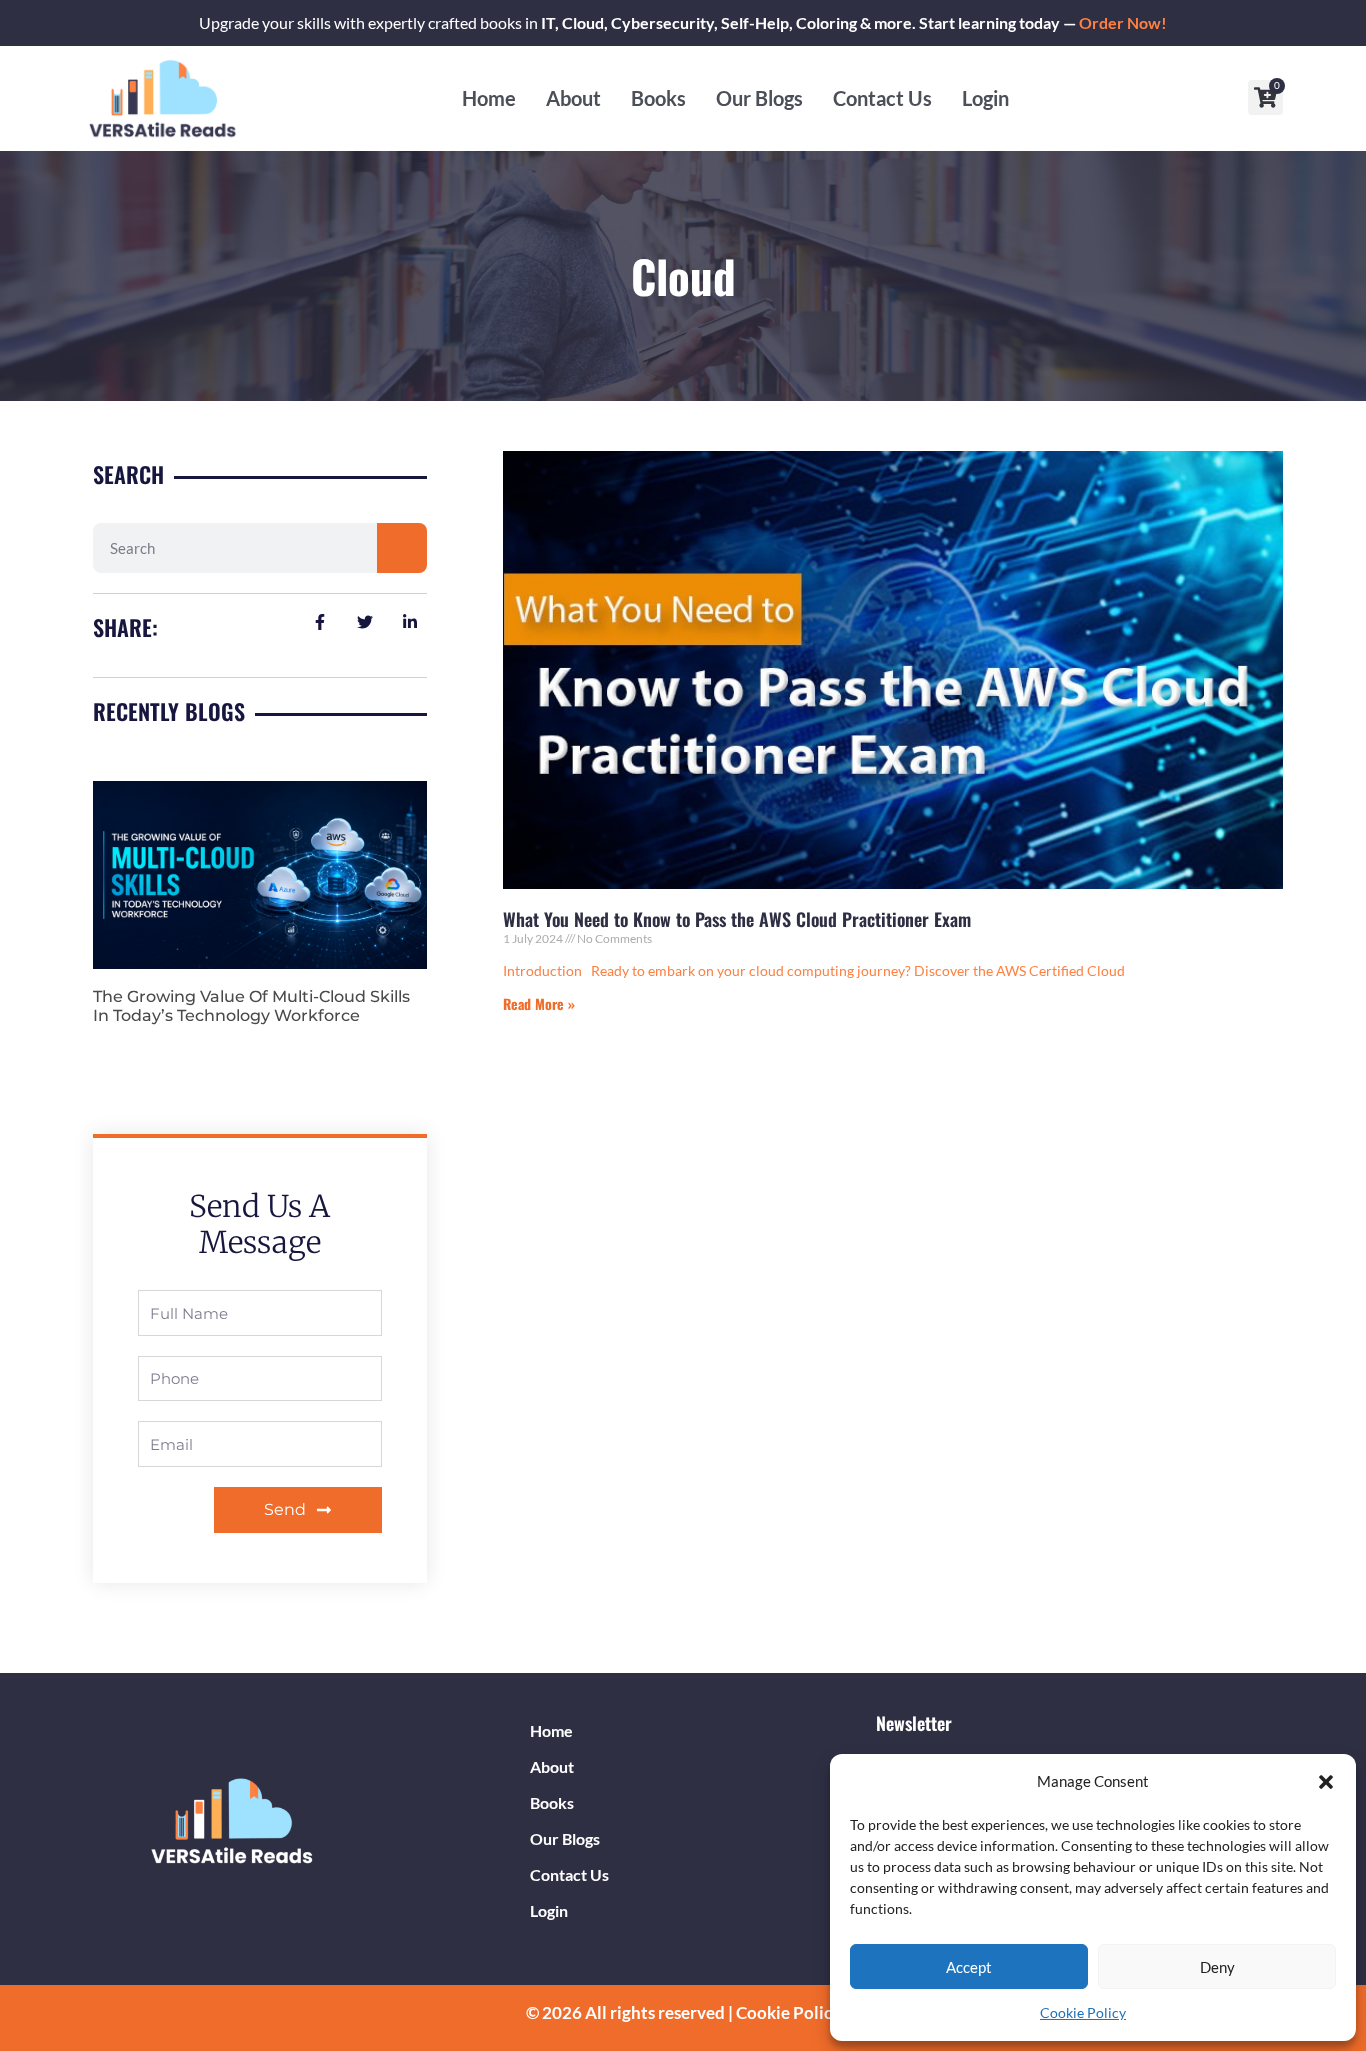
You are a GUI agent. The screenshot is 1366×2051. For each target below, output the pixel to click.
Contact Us (882, 98)
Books (658, 98)
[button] (1326, 1782)
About (573, 98)
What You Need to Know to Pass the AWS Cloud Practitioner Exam (737, 919)
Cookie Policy (1083, 2012)
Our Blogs (759, 98)
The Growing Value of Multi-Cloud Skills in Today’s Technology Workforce (251, 1006)
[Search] (402, 548)
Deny (1217, 1967)
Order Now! (1123, 22)
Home (489, 98)
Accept (969, 1967)
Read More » (539, 1003)
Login (985, 98)
